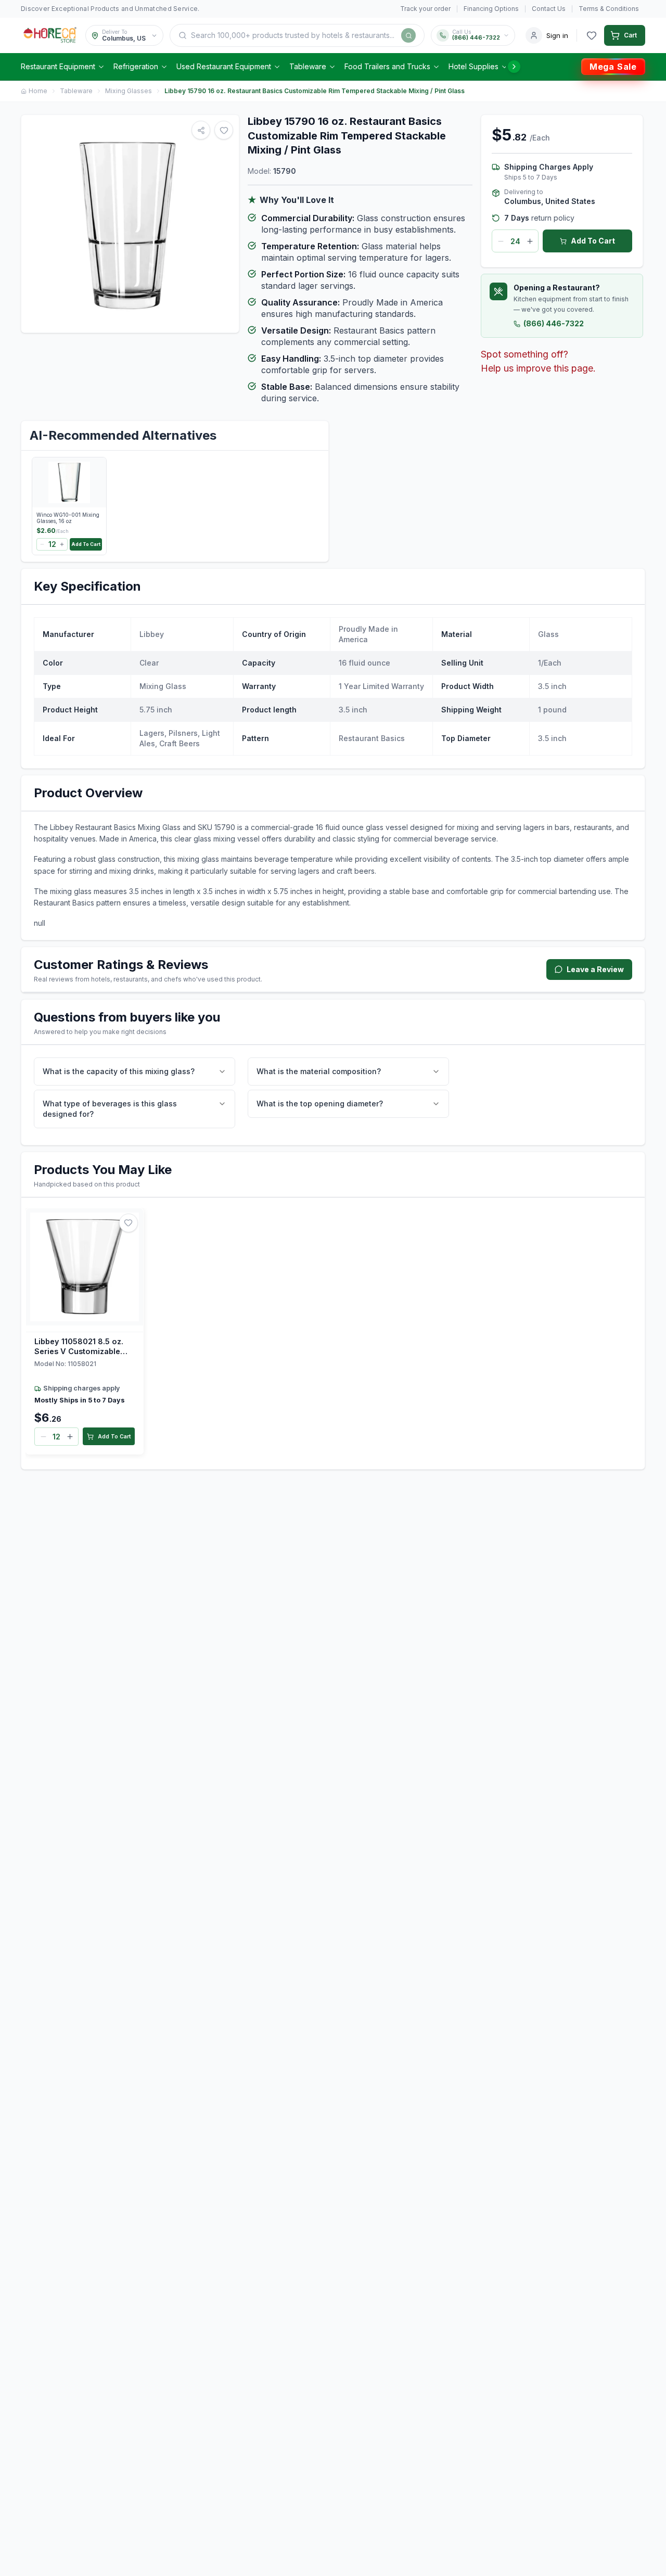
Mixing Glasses (129, 91)
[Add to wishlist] (129, 1223)
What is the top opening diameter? (320, 1104)
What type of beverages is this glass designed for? (110, 1109)
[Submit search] (408, 35)
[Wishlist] (592, 35)
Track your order (425, 9)
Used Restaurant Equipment (224, 66)
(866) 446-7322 (554, 323)
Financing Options (491, 9)
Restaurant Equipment (58, 66)
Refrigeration (136, 66)
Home (38, 91)
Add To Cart (593, 241)
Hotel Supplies (473, 66)
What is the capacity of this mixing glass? (119, 1071)
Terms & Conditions (609, 9)
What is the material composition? (319, 1071)
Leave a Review (595, 969)
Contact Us (549, 9)
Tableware (308, 66)
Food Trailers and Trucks (387, 66)
